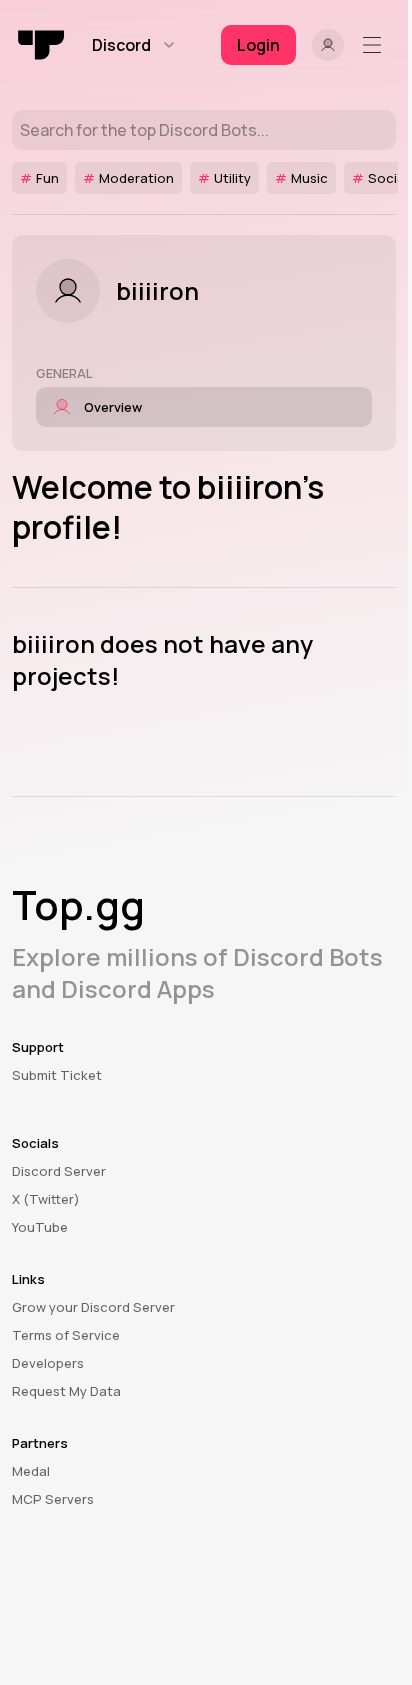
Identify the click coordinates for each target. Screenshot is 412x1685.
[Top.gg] (42, 45)
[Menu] (376, 45)
